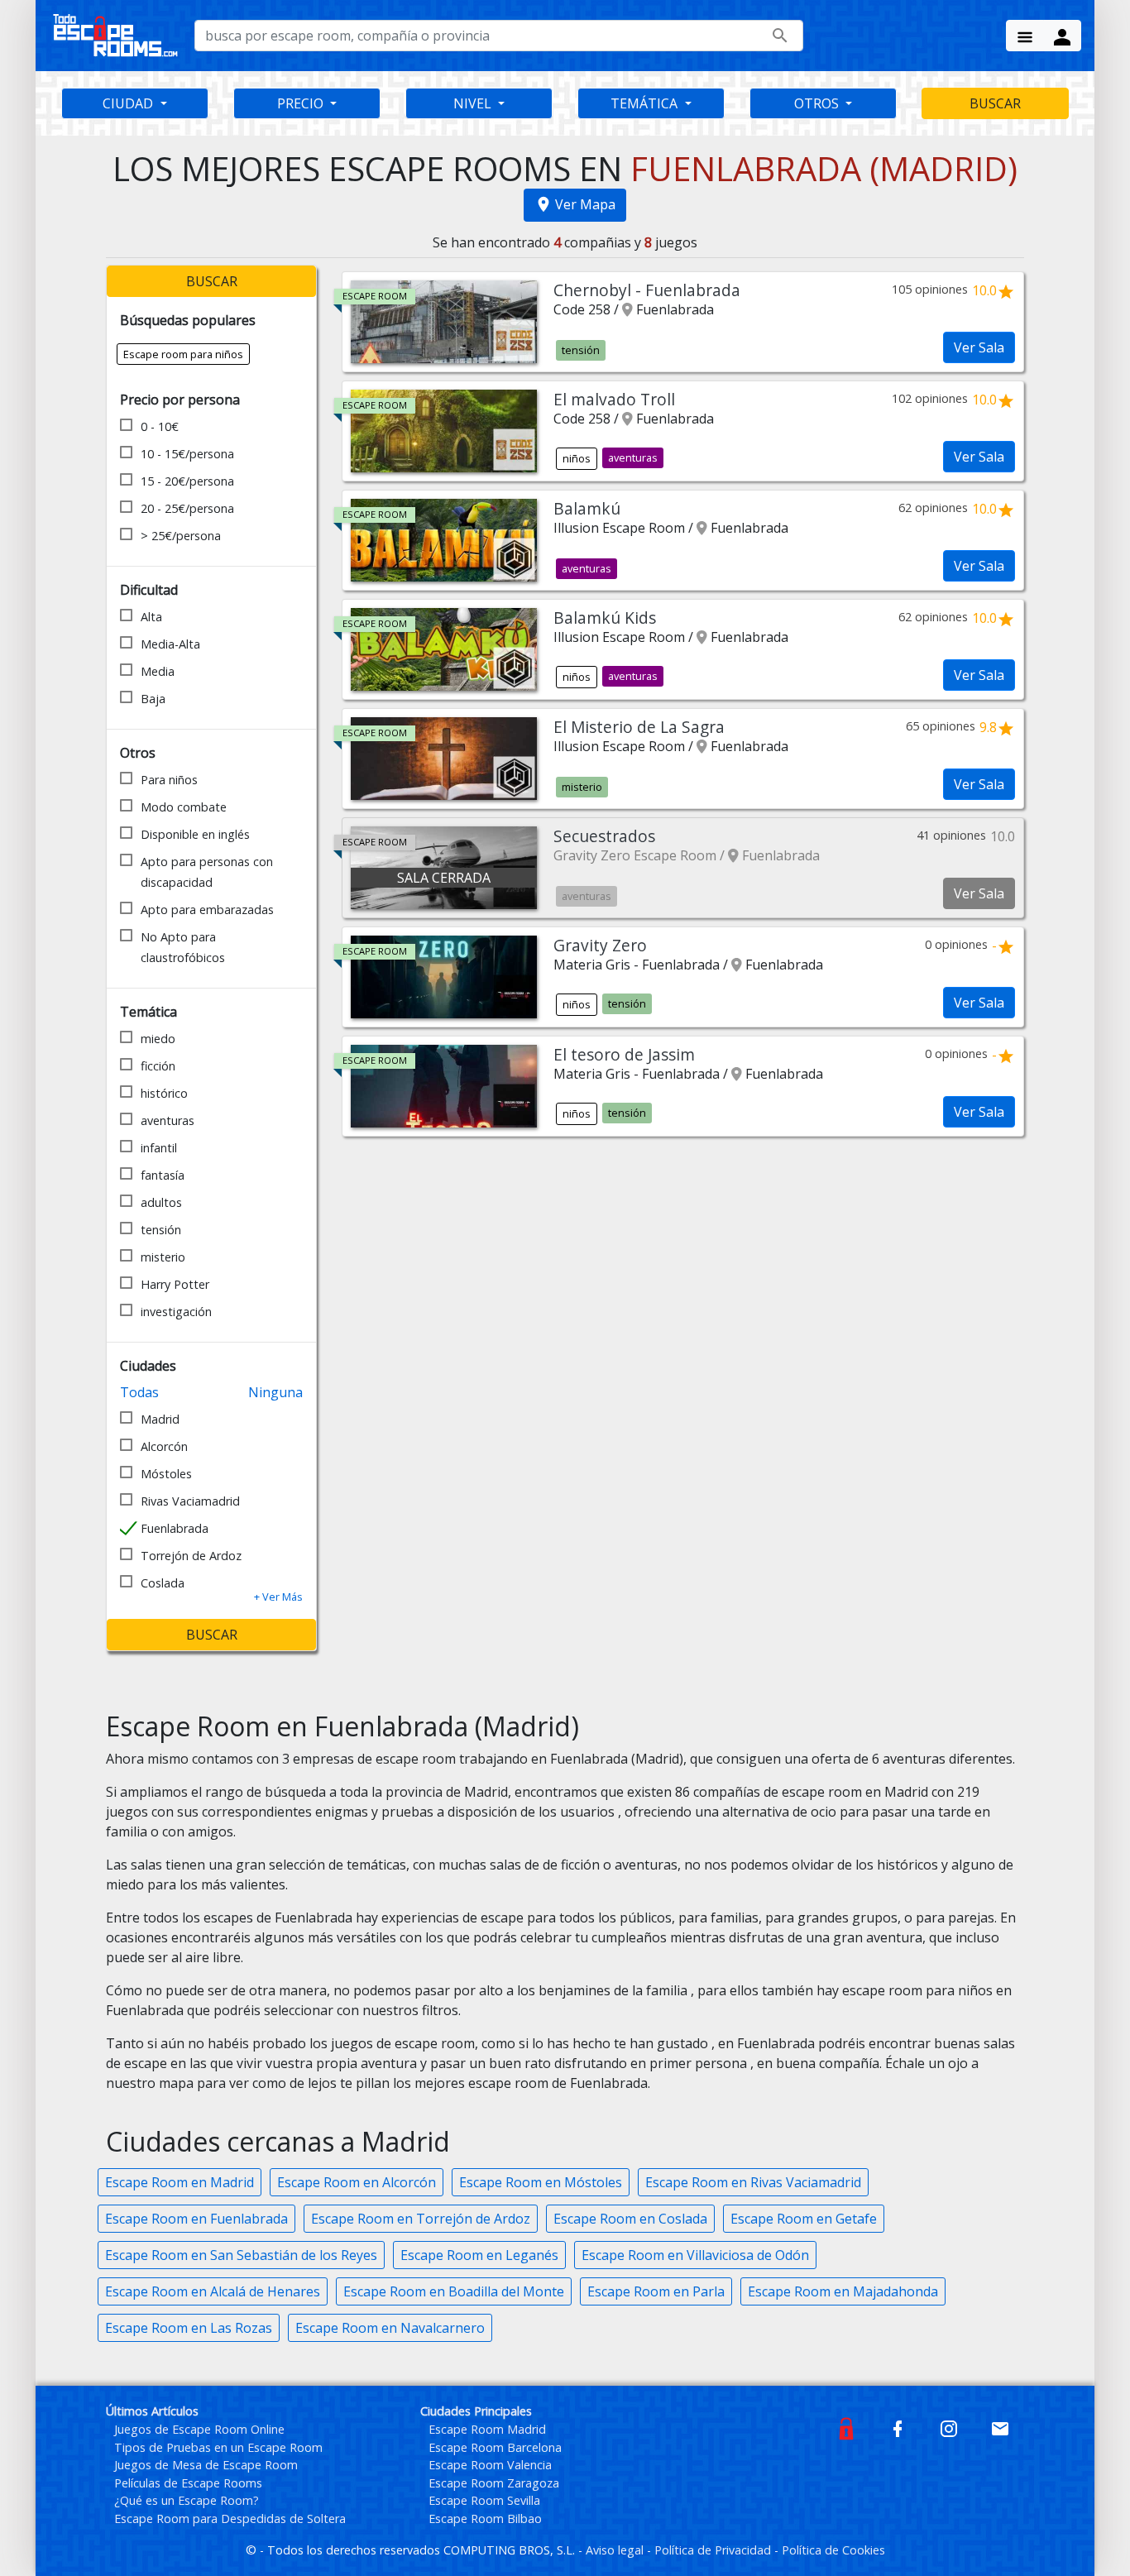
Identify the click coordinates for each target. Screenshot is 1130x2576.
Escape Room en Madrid (180, 2182)
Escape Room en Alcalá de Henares (213, 2291)
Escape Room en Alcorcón (357, 2182)
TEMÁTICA (646, 103)
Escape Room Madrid (487, 2429)
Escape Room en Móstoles (541, 2182)
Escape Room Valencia (490, 2465)
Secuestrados (604, 836)
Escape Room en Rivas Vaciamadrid (753, 2182)
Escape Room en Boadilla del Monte (454, 2291)
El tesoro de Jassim (624, 1054)
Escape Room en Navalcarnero (390, 2328)
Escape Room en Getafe (804, 2219)
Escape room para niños (183, 354)
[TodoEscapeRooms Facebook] (898, 2428)
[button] (278, 1597)
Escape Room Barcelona (495, 2447)
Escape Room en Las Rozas (189, 2328)
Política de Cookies (833, 2550)
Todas (139, 1392)
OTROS (818, 103)
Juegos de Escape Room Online (199, 2429)
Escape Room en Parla (656, 2291)
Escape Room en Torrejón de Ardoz (421, 2219)
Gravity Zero (600, 945)
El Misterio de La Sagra (639, 727)
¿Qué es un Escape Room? (187, 2500)
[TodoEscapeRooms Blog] (846, 2428)
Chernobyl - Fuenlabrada (647, 290)
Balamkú (587, 508)
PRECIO (302, 103)
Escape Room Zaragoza (494, 2483)
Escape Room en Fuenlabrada (196, 2219)
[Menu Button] (1025, 36)
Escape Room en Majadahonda (843, 2291)
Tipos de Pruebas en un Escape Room (218, 2447)
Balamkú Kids (605, 618)
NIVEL (474, 103)
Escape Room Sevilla (484, 2500)
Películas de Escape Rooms (188, 2483)
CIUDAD (129, 103)
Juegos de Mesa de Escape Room (206, 2465)
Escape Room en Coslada (630, 2219)
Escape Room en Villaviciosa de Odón (695, 2255)
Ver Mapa (585, 204)
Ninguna (275, 1392)
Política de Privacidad (714, 2550)
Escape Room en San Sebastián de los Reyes (241, 2255)
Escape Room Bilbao (485, 2519)
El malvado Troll (614, 399)
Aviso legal (616, 2550)
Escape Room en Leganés (479, 2255)
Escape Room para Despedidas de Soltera (230, 2519)
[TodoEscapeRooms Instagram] (949, 2428)
